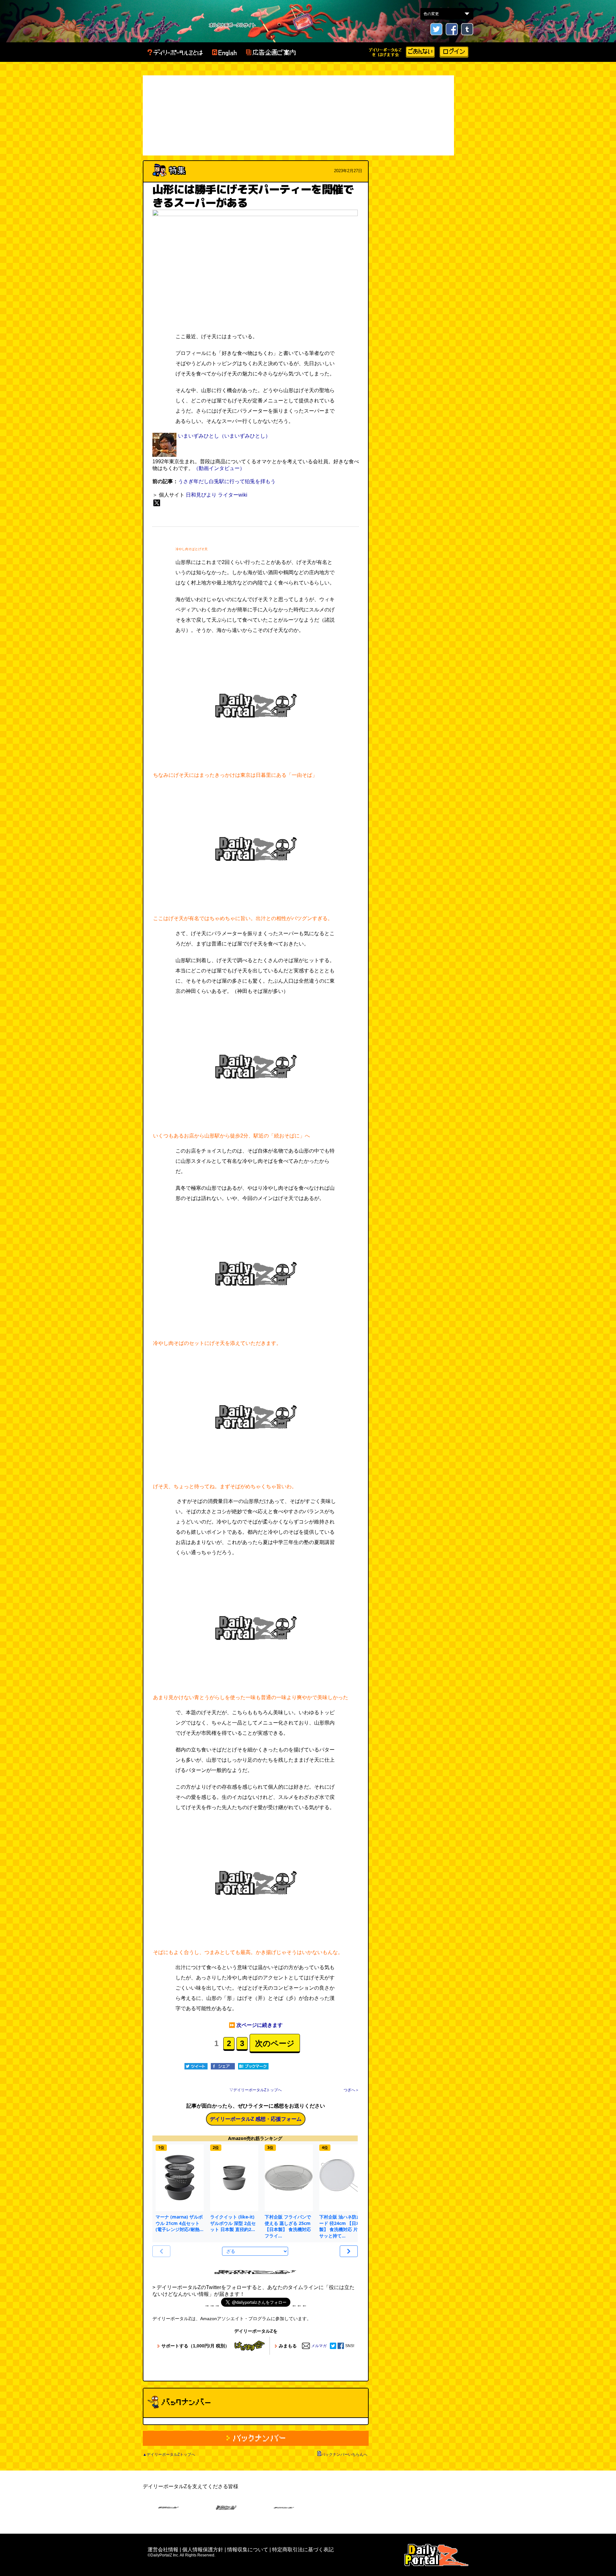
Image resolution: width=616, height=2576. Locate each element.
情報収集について (248, 2550)
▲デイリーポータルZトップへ (169, 2454)
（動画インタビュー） (219, 468)
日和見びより (201, 495)
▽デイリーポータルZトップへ (256, 2090)
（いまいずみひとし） (245, 436)
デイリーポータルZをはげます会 (385, 52)
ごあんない (420, 52)
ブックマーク (253, 2066)
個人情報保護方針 (203, 2550)
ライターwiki (233, 495)
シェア (223, 2066)
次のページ (275, 2043)
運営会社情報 (163, 2550)
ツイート (196, 2066)
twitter (436, 29)
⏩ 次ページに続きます (256, 2025)
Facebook (452, 29)
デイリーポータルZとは (175, 53)
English (224, 53)
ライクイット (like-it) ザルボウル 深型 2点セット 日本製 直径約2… (233, 2223)
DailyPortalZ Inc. (436, 2555)
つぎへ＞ (351, 2090)
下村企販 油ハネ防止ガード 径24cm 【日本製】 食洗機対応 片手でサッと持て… (343, 2226)
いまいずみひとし (199, 436)
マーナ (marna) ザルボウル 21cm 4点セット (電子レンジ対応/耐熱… (180, 2223)
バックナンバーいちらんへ (344, 2454)
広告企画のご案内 (271, 53)
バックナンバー (256, 2438)
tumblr (467, 29)
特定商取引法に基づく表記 (303, 2550)
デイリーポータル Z (175, 25)
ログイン (454, 52)
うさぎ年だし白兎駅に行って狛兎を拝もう (227, 481)
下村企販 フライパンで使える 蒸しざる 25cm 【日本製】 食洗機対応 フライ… (288, 2226)
